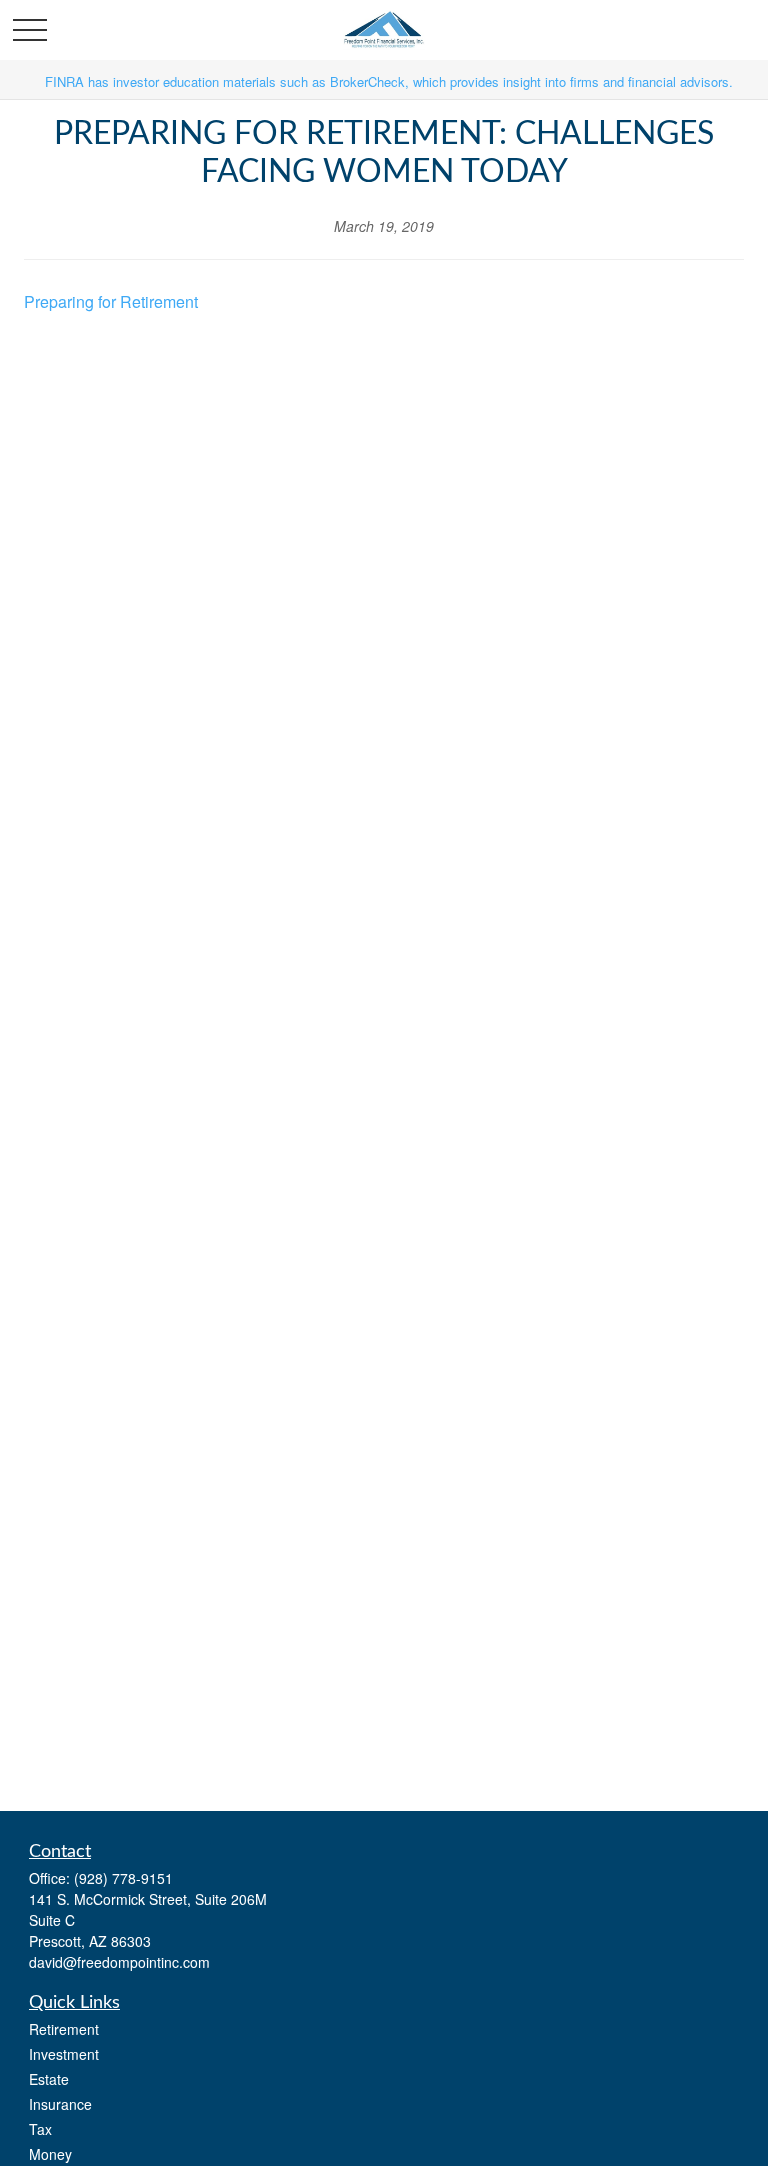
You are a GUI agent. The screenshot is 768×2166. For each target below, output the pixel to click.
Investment (64, 2054)
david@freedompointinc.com (119, 1962)
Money (50, 2154)
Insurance (60, 2104)
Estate (49, 2079)
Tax (40, 2129)
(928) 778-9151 (123, 1878)
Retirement (64, 2029)
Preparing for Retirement (111, 301)
